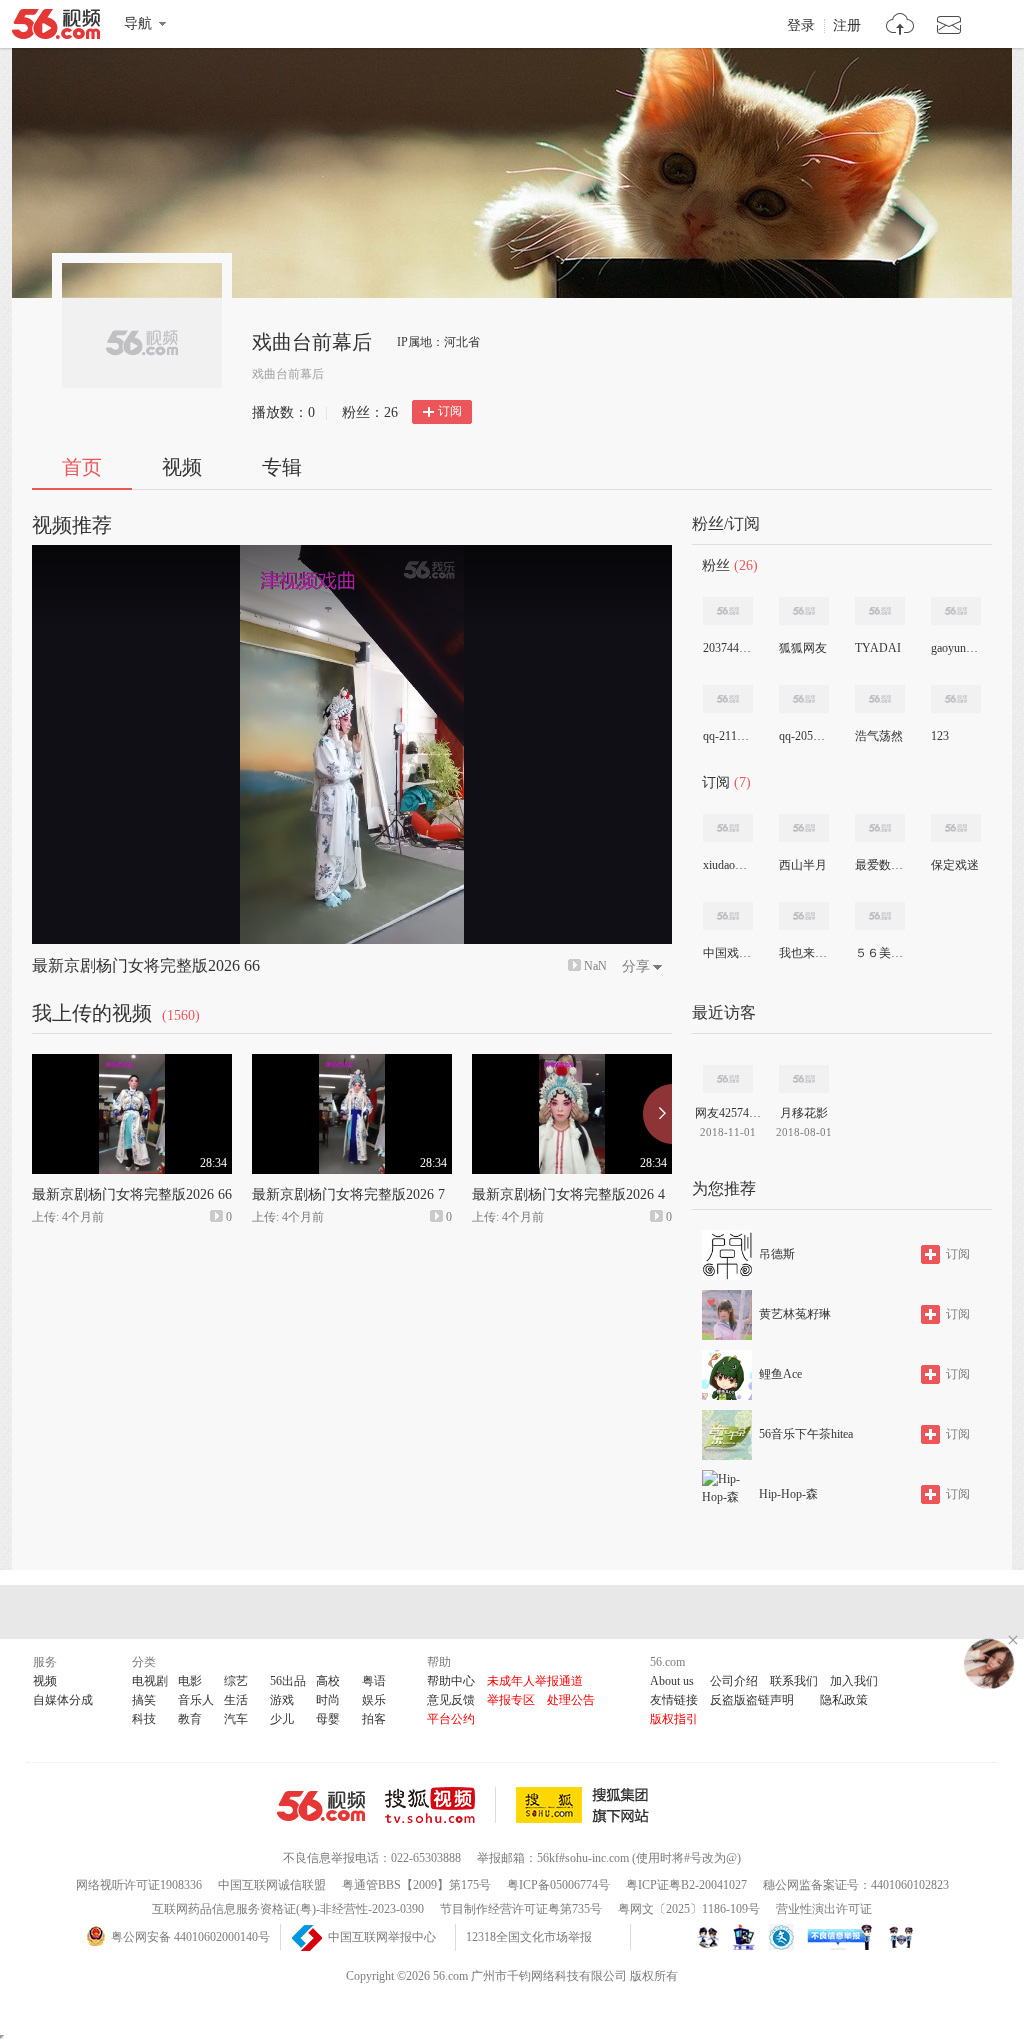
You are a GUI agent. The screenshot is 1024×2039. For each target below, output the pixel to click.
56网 (321, 1806)
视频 (182, 467)
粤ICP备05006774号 (558, 1885)
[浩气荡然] (880, 699)
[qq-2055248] (804, 699)
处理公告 (571, 1700)
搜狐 (586, 1805)
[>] (900, 26)
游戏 (282, 1700)
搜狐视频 (440, 1805)
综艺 (236, 1681)
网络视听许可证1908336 (139, 1885)
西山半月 (803, 865)
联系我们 (794, 1681)
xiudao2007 (727, 865)
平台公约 (451, 1719)
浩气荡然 (879, 736)
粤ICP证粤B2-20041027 (686, 1885)
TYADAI (878, 648)
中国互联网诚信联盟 (272, 1885)
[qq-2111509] (728, 699)
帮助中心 (451, 1681)
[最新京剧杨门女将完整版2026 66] (132, 1063)
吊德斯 (777, 1254)
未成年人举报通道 (535, 1681)
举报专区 (511, 1700)
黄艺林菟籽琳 (795, 1314)
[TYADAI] (880, 611)
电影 (190, 1681)
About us (672, 1681)
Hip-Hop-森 (788, 1494)
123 (940, 736)
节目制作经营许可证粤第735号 (521, 1909)
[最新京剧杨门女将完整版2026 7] (352, 1063)
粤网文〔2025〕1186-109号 (689, 1909)
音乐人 (196, 1700)
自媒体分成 (63, 1700)
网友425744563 (728, 1113)
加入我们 (854, 1681)
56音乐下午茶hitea (806, 1434)
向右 (657, 1114)
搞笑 (144, 1700)
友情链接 (674, 1700)
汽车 (236, 1719)
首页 (82, 467)
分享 (636, 966)
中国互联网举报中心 (382, 1937)
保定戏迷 (955, 865)
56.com (56, 28)
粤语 (374, 1681)
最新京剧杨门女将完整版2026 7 (348, 1194)
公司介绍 (734, 1681)
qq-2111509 (727, 736)
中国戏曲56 (727, 953)
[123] (956, 699)
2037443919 (727, 648)
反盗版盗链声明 (752, 1700)
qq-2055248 (803, 736)
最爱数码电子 (879, 865)
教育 (190, 1719)
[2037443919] (728, 611)
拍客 (374, 1719)
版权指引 (674, 1719)
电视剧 (150, 1681)
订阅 (450, 411)
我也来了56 (803, 953)
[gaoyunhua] (956, 611)
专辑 (282, 467)
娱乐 (374, 1700)
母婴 (328, 1719)
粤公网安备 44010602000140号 (190, 1937)
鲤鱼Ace (780, 1374)
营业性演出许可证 (824, 1909)
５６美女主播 (879, 953)
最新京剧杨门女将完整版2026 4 (568, 1194)
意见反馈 (451, 1700)
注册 (847, 26)
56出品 (288, 1681)
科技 (144, 1719)
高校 (328, 1681)
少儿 (282, 1719)
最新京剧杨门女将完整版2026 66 (146, 965)
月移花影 (804, 1113)
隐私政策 (844, 1700)
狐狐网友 (803, 648)
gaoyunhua (955, 648)
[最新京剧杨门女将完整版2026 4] (572, 1063)
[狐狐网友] (804, 611)
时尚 (328, 1700)
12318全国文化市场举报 (529, 1937)
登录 (801, 26)
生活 (236, 1700)
